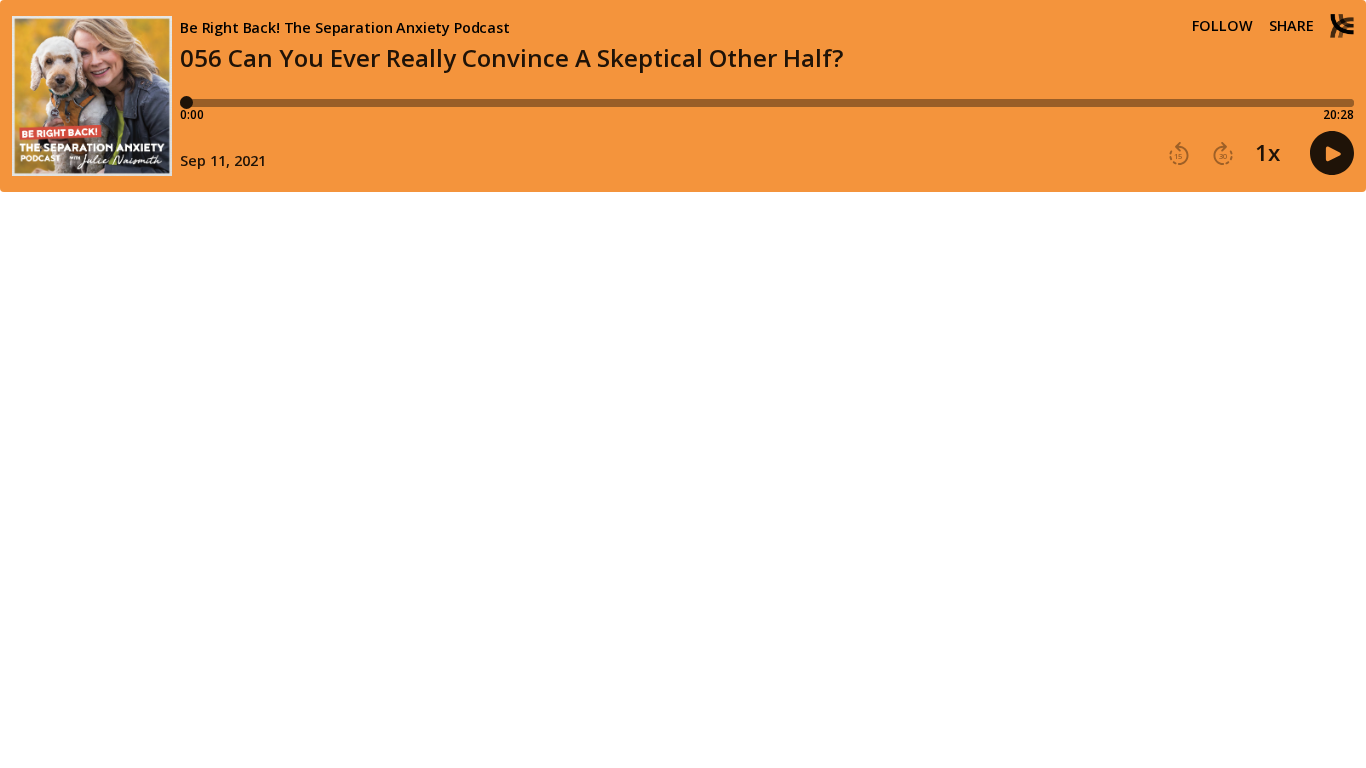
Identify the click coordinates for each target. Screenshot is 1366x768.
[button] (1179, 154)
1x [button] (1267, 153)
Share (1291, 26)
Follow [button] (1222, 26)
